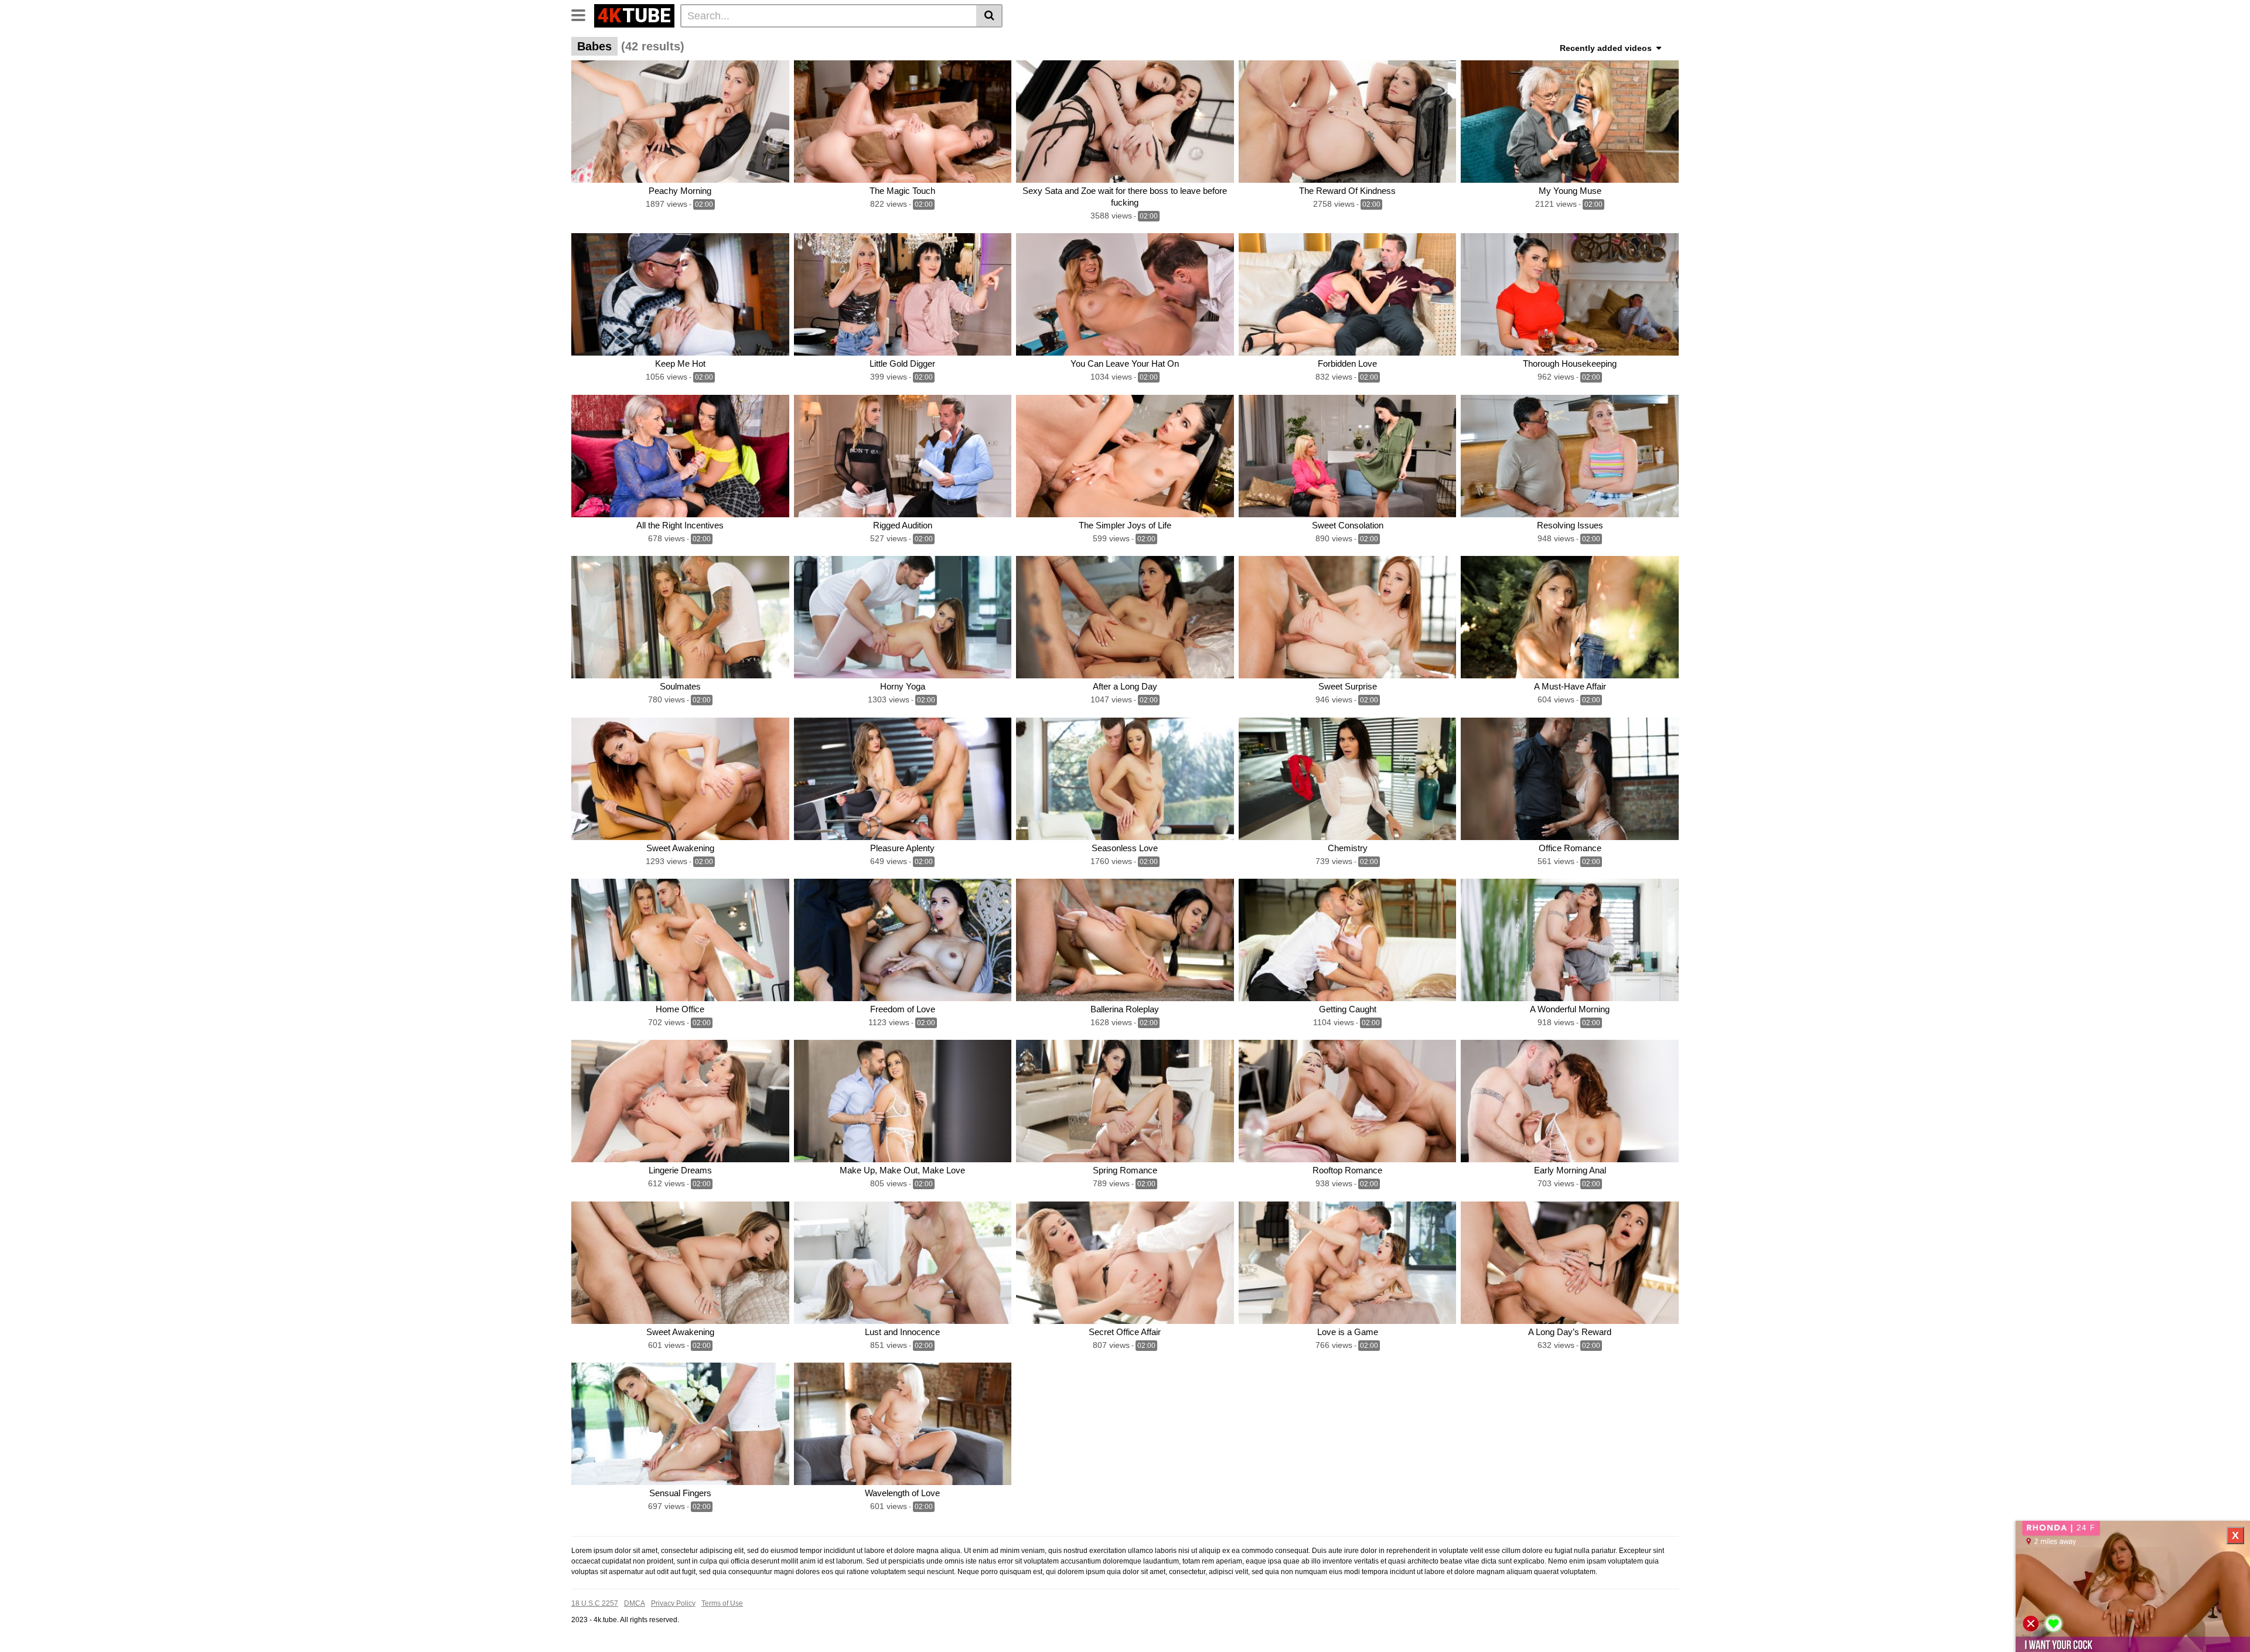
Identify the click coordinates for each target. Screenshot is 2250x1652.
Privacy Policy (673, 1603)
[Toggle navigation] (583, 14)
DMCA (635, 1603)
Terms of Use (722, 1603)
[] (989, 16)
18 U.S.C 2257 (595, 1603)
